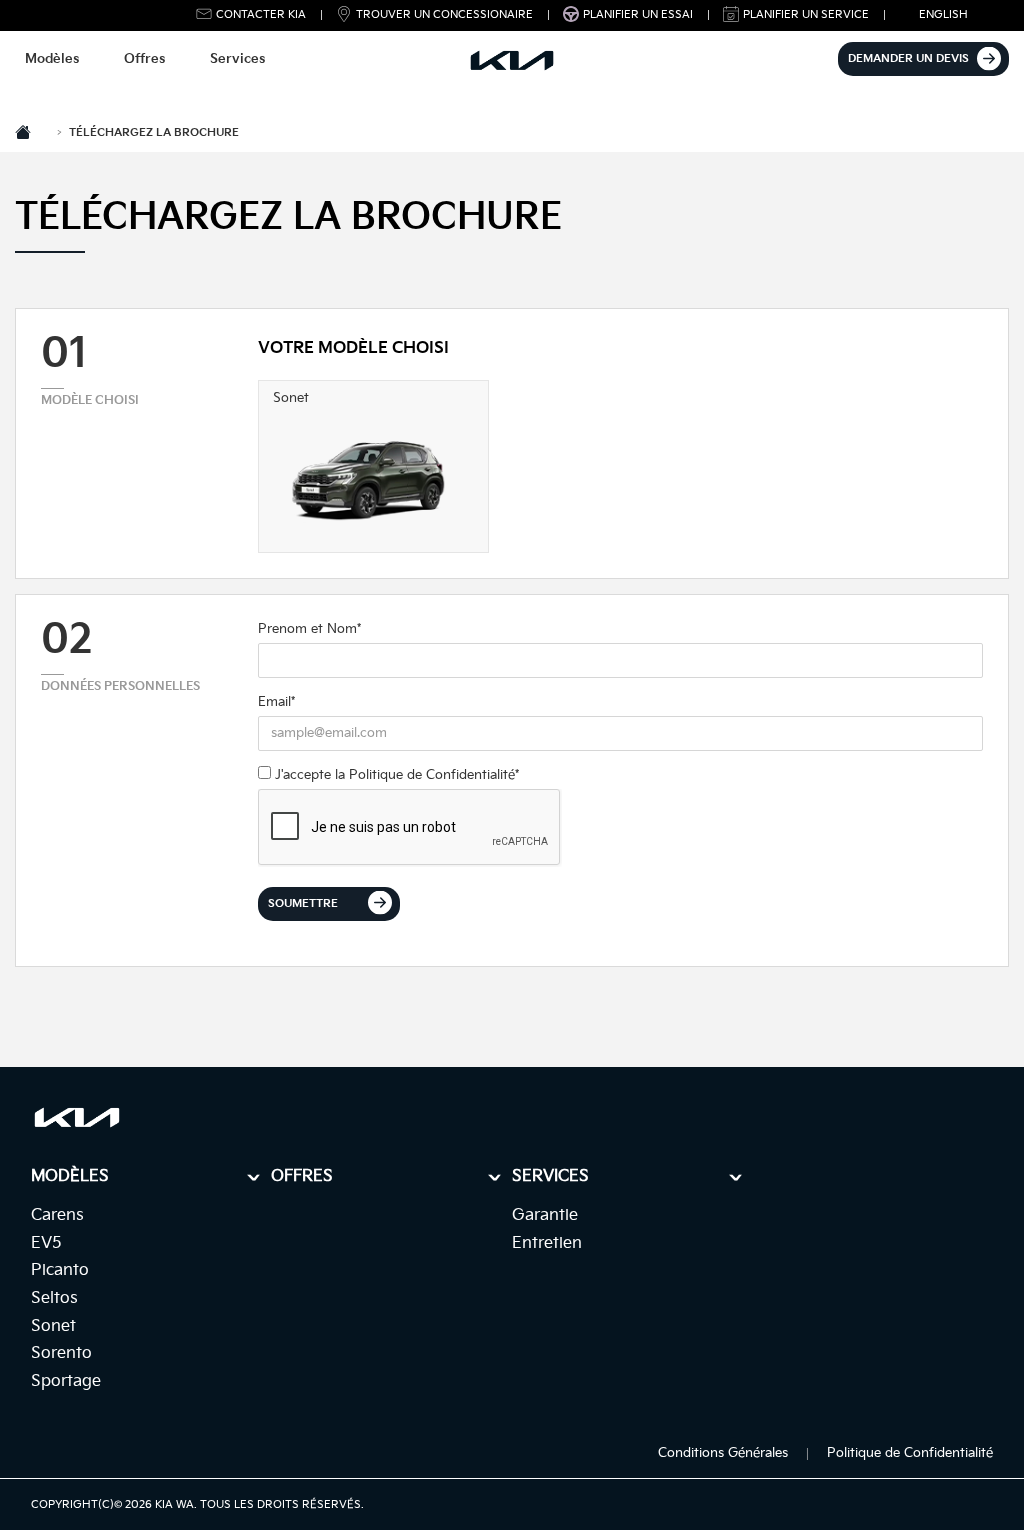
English (943, 14)
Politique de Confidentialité (432, 775)
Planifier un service (806, 14)
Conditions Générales (723, 1453)
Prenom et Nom (309, 629)
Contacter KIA (261, 14)
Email (276, 702)
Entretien (547, 1243)
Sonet (53, 1326)
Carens (57, 1215)
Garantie (545, 1215)
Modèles (52, 59)
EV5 (46, 1243)
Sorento (61, 1353)
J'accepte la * (395, 775)
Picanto (60, 1270)
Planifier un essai (638, 14)
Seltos (54, 1298)
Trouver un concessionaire (444, 14)
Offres (144, 59)
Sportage (66, 1381)
